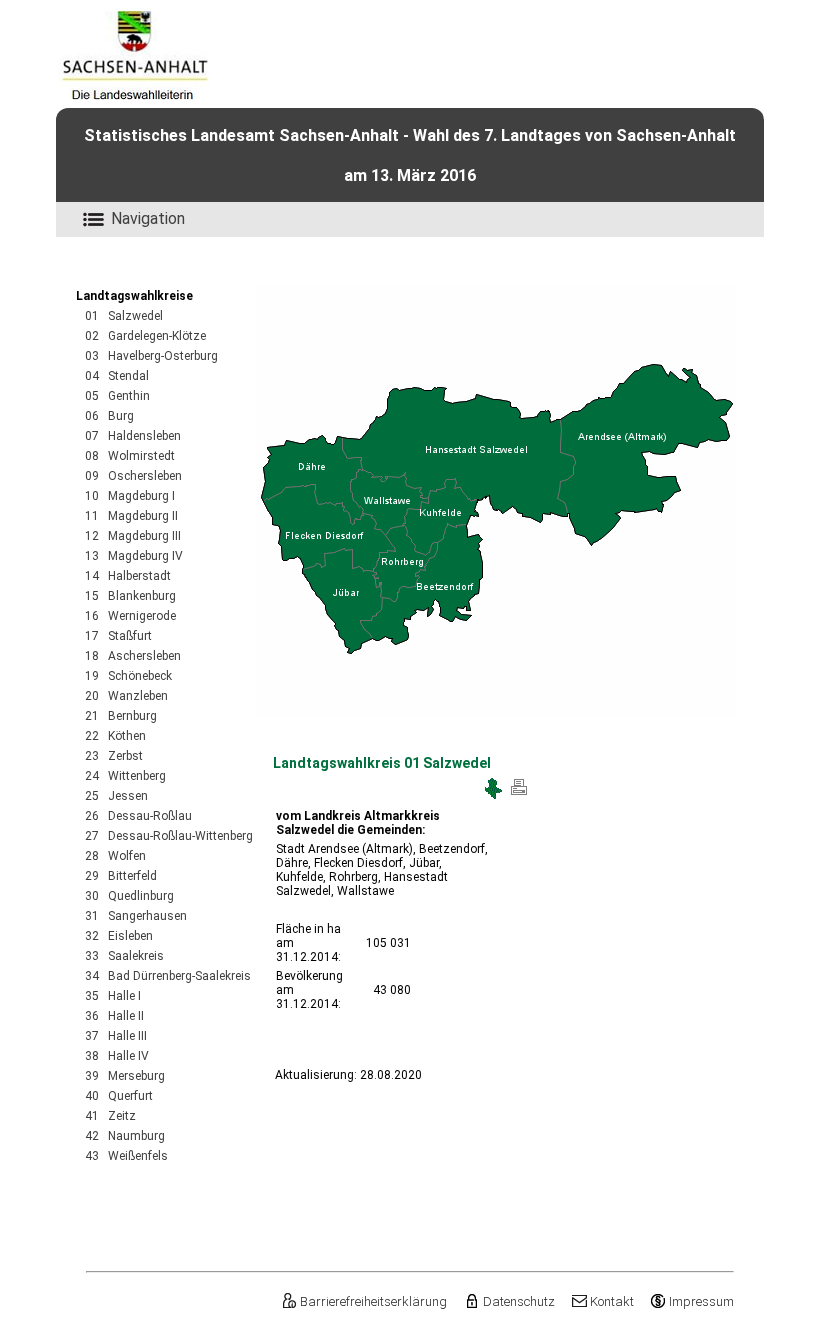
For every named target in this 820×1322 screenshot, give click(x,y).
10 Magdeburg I (130, 496)
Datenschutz (518, 1301)
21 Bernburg (121, 716)
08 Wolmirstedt (130, 456)
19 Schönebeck (128, 676)
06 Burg (109, 416)
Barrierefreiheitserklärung (373, 1301)
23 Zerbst (114, 756)
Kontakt (612, 1301)
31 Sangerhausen (136, 916)
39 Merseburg (125, 1076)
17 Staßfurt (118, 636)
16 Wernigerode (130, 616)
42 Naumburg (125, 1136)
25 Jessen (116, 796)
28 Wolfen (115, 856)
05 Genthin (117, 396)
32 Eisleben (119, 936)
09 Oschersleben (133, 476)
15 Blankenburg (130, 596)
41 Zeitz (110, 1116)
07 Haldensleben (133, 436)
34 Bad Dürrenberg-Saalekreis (168, 976)
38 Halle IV (117, 1056)
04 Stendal (117, 376)
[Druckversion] (519, 794)
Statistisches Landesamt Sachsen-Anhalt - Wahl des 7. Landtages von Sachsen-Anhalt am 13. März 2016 (410, 155)
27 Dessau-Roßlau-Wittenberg (169, 836)
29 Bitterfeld (121, 876)
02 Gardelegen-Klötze (145, 336)
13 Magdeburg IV (134, 556)
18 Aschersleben (133, 656)
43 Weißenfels (126, 1156)
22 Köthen (115, 736)
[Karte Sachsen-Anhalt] (493, 794)
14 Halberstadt (128, 576)
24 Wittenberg (125, 776)
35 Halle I (113, 996)
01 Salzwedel (124, 316)
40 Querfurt (119, 1096)
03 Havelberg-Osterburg (151, 356)
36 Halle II (114, 1016)
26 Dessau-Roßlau (138, 816)
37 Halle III (116, 1036)
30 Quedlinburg (129, 896)
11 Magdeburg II (131, 516)
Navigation (148, 218)
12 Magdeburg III (133, 536)
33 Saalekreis (124, 956)
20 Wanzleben (126, 696)
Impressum (701, 1301)
